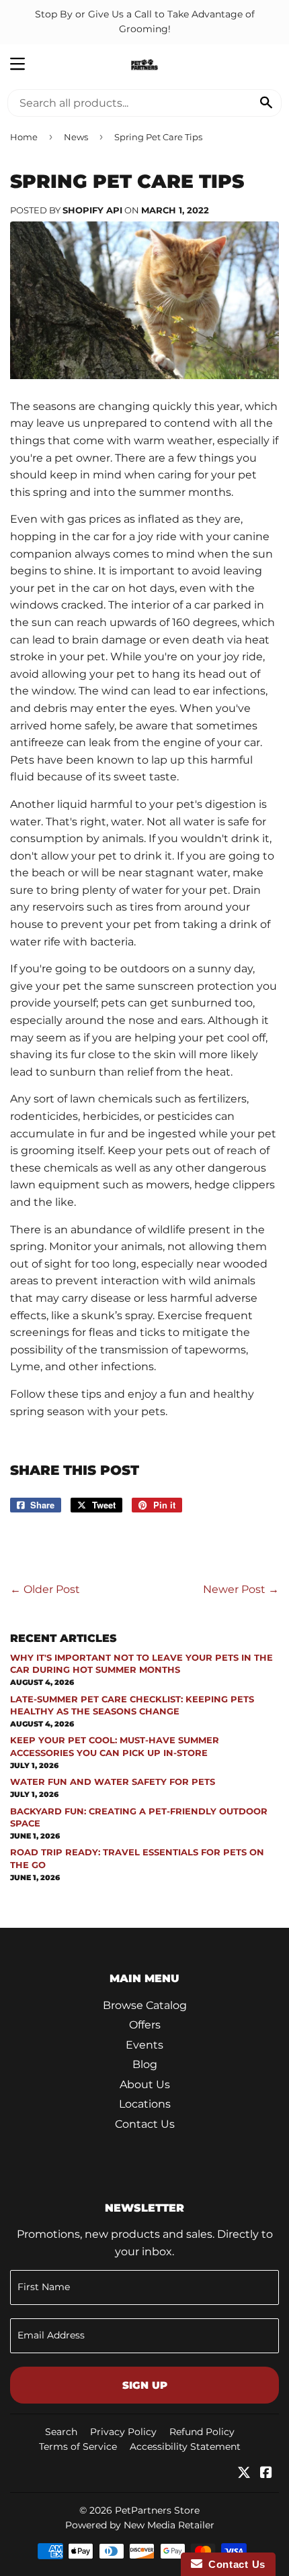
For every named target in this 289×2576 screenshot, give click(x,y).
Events (144, 2045)
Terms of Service (78, 2446)
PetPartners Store (157, 2510)
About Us (145, 2084)
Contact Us (145, 2124)
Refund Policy (202, 2432)
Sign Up (145, 2385)
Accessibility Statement (185, 2446)
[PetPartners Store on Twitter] (244, 2474)
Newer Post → (241, 1589)
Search (61, 2432)
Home (24, 137)
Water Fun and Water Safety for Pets (113, 1782)
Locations (145, 2104)
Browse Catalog (145, 2005)
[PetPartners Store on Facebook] (266, 2474)
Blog (145, 2064)
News (76, 137)
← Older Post (45, 1589)
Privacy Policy (123, 2432)
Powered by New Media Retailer (140, 2525)
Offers (145, 2025)
